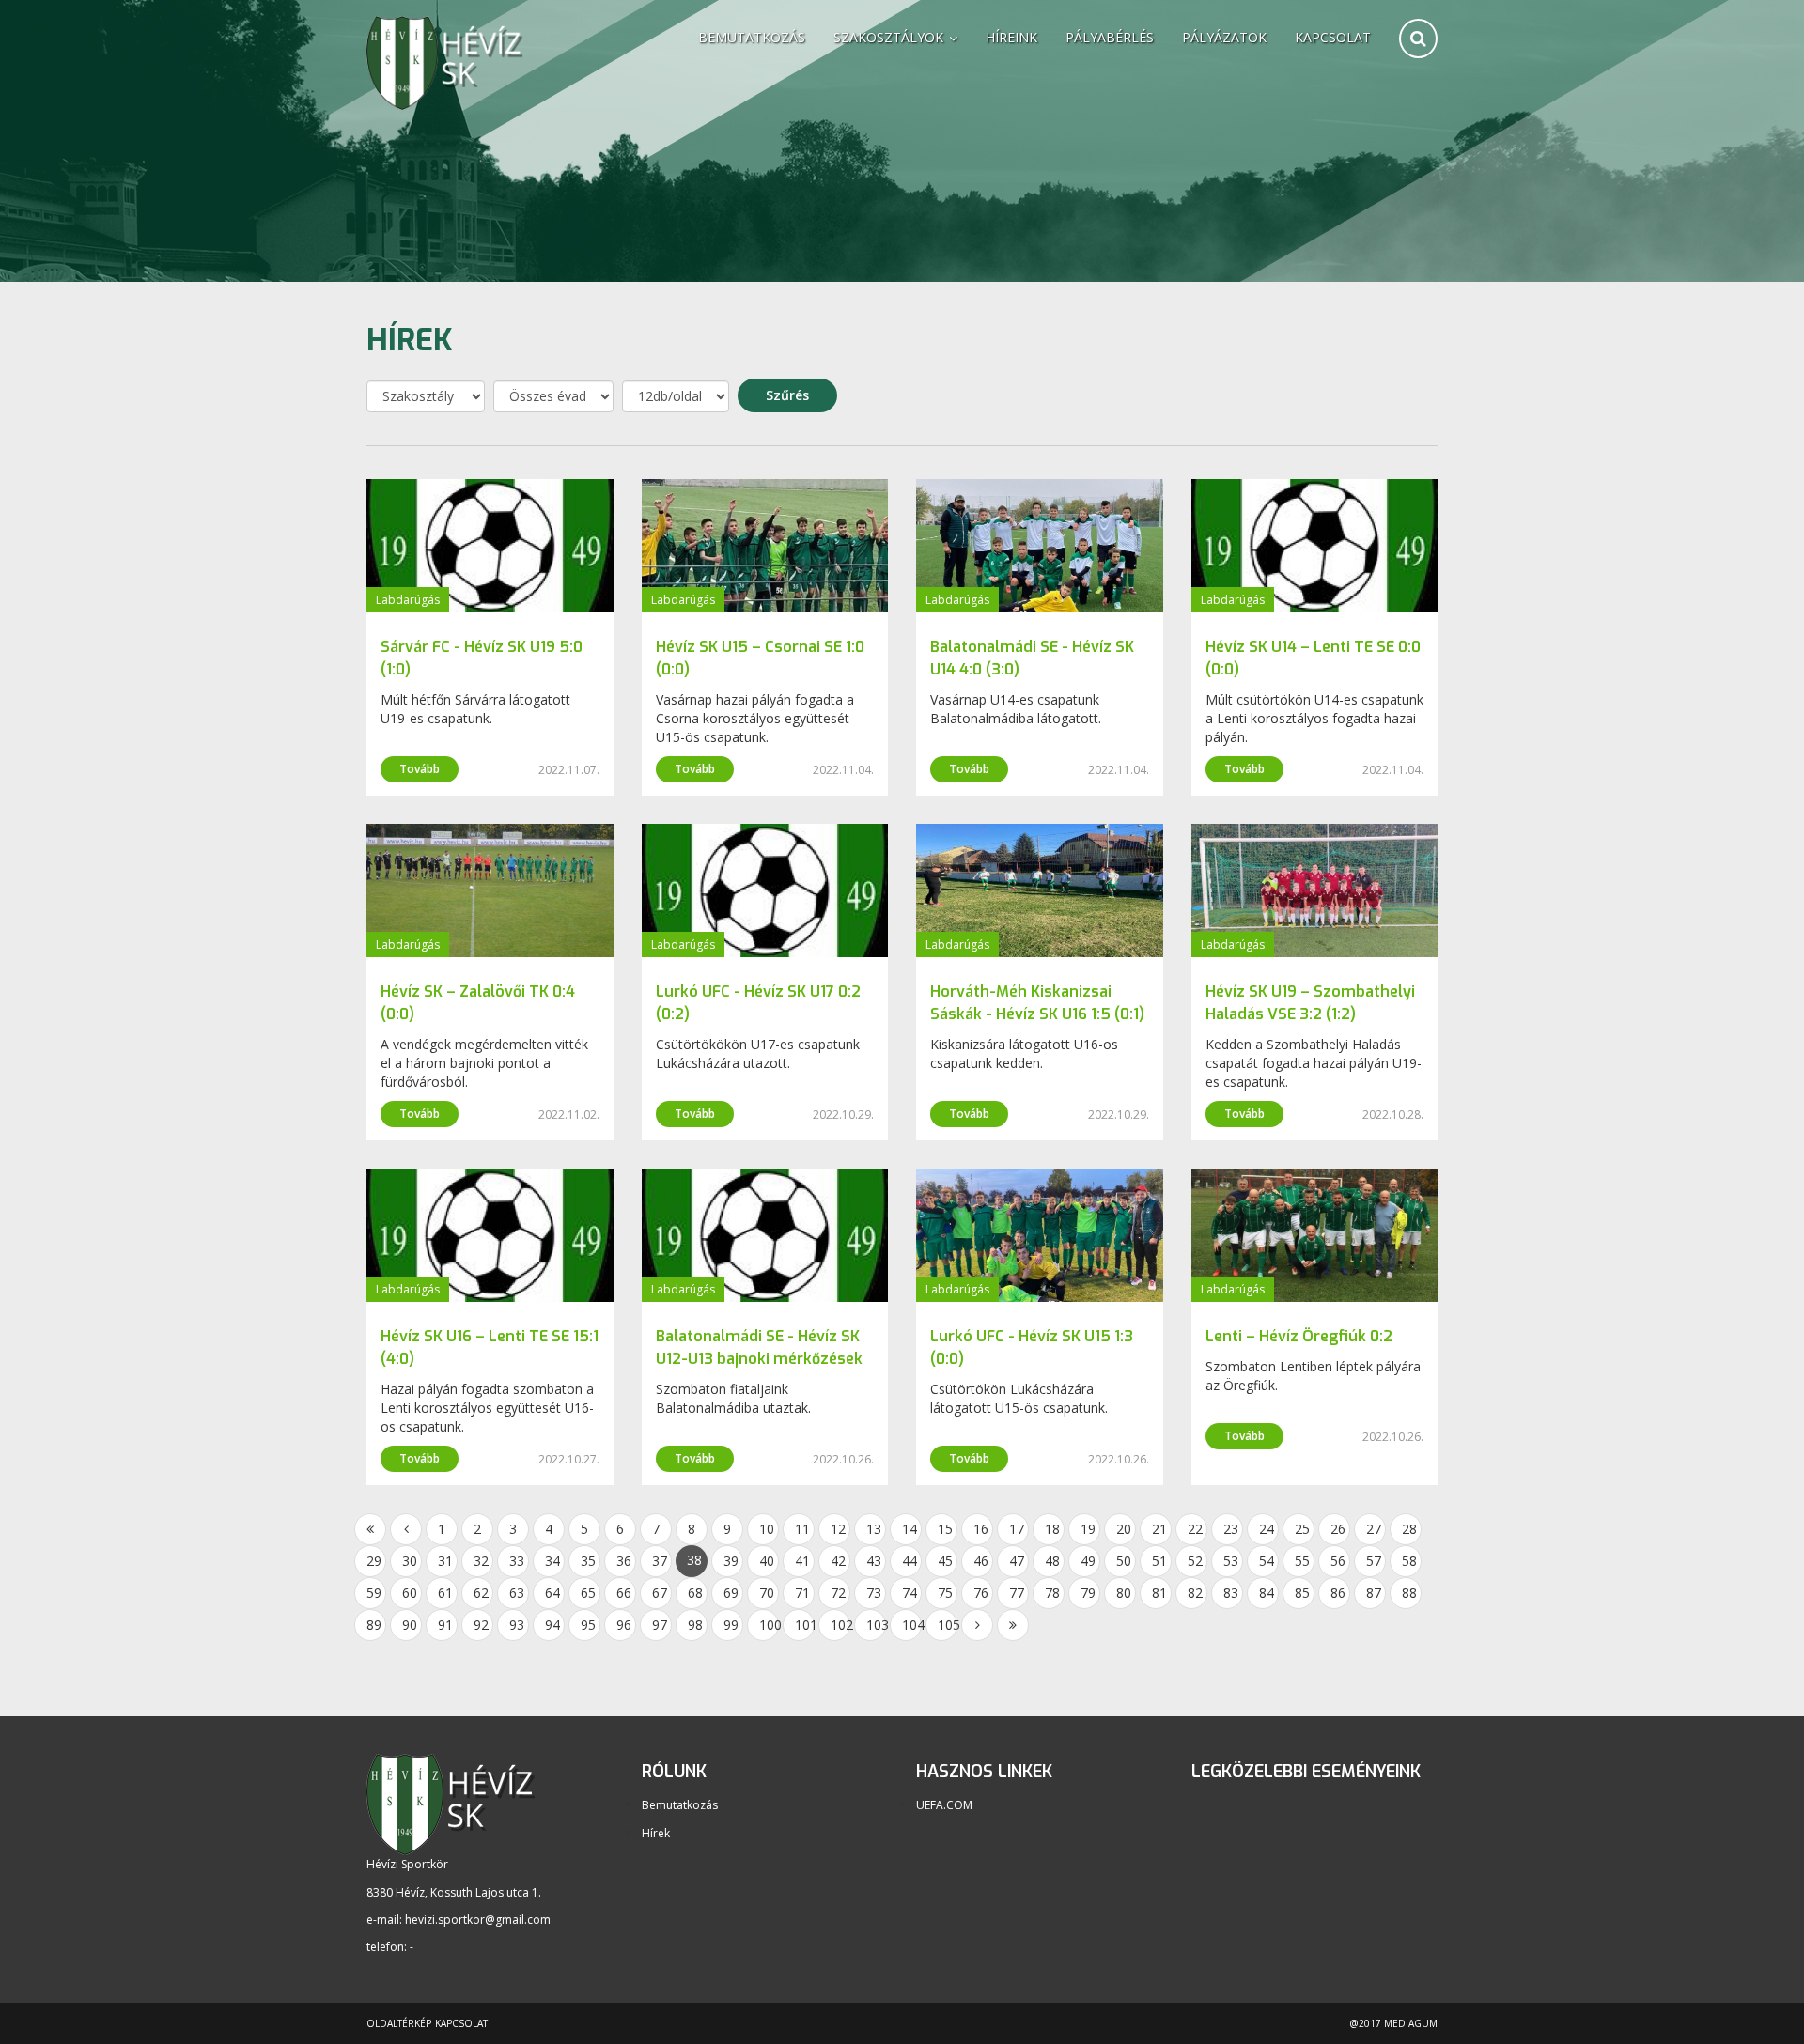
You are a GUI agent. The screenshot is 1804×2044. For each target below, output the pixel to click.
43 (874, 1561)
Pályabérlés (1110, 37)
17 (1017, 1529)
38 (694, 1560)
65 (588, 1593)
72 (838, 1593)
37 (660, 1561)
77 (1017, 1593)
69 (731, 1593)
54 (1267, 1561)
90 (410, 1625)
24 (1267, 1529)
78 (1052, 1593)
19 (1088, 1529)
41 (802, 1561)
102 (840, 1625)
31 (445, 1561)
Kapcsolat (1333, 37)
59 (374, 1593)
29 (374, 1561)
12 (838, 1529)
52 (1195, 1561)
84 (1267, 1593)
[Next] (977, 1625)
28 (1409, 1529)
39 (731, 1561)
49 (1088, 1561)
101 (805, 1625)
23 (1231, 1529)
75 (945, 1593)
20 (1124, 1529)
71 (802, 1593)
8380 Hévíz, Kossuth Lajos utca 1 (452, 1892)
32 (481, 1561)
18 (1052, 1529)
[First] (370, 1529)
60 (410, 1593)
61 (445, 1593)
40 (767, 1561)
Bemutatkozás (752, 37)
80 (1124, 1593)
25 (1302, 1529)
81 (1159, 1593)
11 (802, 1529)
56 (1338, 1561)
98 (695, 1625)
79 (1088, 1593)
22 (1195, 1529)
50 (1124, 1561)
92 (481, 1625)
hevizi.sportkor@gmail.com (478, 1920)
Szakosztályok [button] (890, 37)
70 (767, 1593)
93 (517, 1625)
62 (481, 1593)
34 (552, 1561)
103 (876, 1625)
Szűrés (787, 395)
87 (1374, 1593)
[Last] (1013, 1625)
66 (624, 1593)
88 (1409, 1593)
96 (624, 1625)
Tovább (420, 769)
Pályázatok (1224, 37)
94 (552, 1625)
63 (517, 1593)
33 (517, 1561)
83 (1231, 1593)
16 (981, 1529)
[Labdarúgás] (490, 544)
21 (1159, 1529)
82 (1195, 1593)
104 (912, 1625)
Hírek (656, 1833)
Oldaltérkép (399, 2023)
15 (945, 1529)
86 (1338, 1593)
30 (410, 1561)
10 (767, 1529)
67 (660, 1593)
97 (660, 1625)
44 (910, 1561)
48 (1052, 1561)
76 (981, 1593)
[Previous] (406, 1529)
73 (874, 1593)
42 (838, 1561)
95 (588, 1625)
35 (588, 1561)
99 (731, 1625)
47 (1017, 1561)
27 (1374, 1529)
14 (910, 1529)
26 (1338, 1529)
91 (445, 1625)
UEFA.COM (944, 1805)
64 (552, 1593)
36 (624, 1561)
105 (948, 1625)
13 (874, 1529)
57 (1374, 1561)
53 (1231, 1561)
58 (1409, 1561)
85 (1302, 1593)
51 (1159, 1561)
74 (910, 1593)
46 (981, 1561)
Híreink (1011, 37)
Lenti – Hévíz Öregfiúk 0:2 (1299, 1336)
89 (374, 1625)
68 (695, 1593)
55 (1302, 1561)
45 (945, 1561)
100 (769, 1625)
